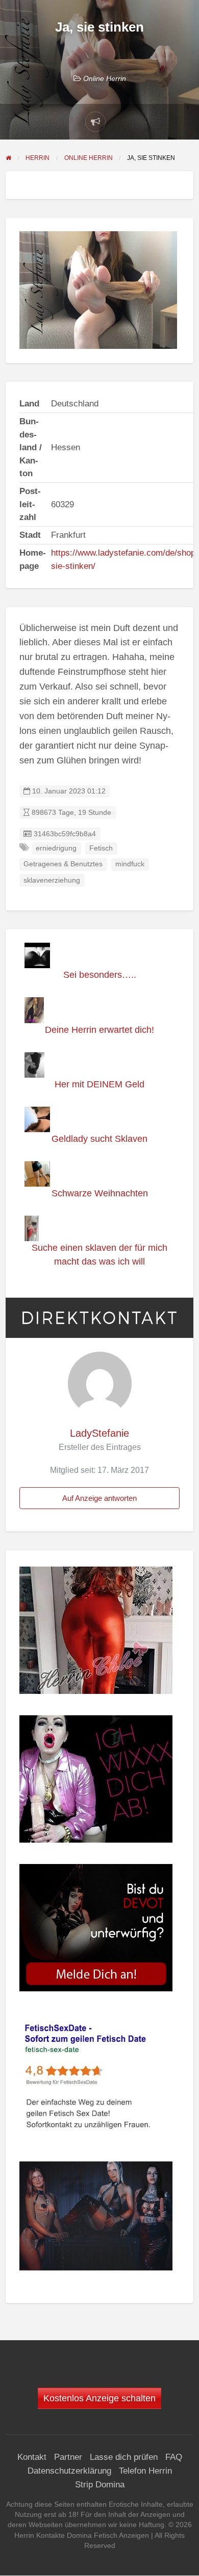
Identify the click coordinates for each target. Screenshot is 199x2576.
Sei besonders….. (100, 975)
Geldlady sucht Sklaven (99, 1139)
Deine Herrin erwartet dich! (99, 1030)
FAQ (174, 2457)
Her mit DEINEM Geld (99, 1084)
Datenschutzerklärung (69, 2471)
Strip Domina (100, 2485)
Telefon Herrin (145, 2471)
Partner (68, 2457)
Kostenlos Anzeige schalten (99, 2398)
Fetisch (101, 848)
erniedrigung (56, 848)
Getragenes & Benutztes (63, 864)
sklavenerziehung (52, 880)
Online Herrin (105, 78)
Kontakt (32, 2457)
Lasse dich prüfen (124, 2457)
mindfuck (130, 864)
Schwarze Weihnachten (100, 1193)
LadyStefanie (99, 1433)
